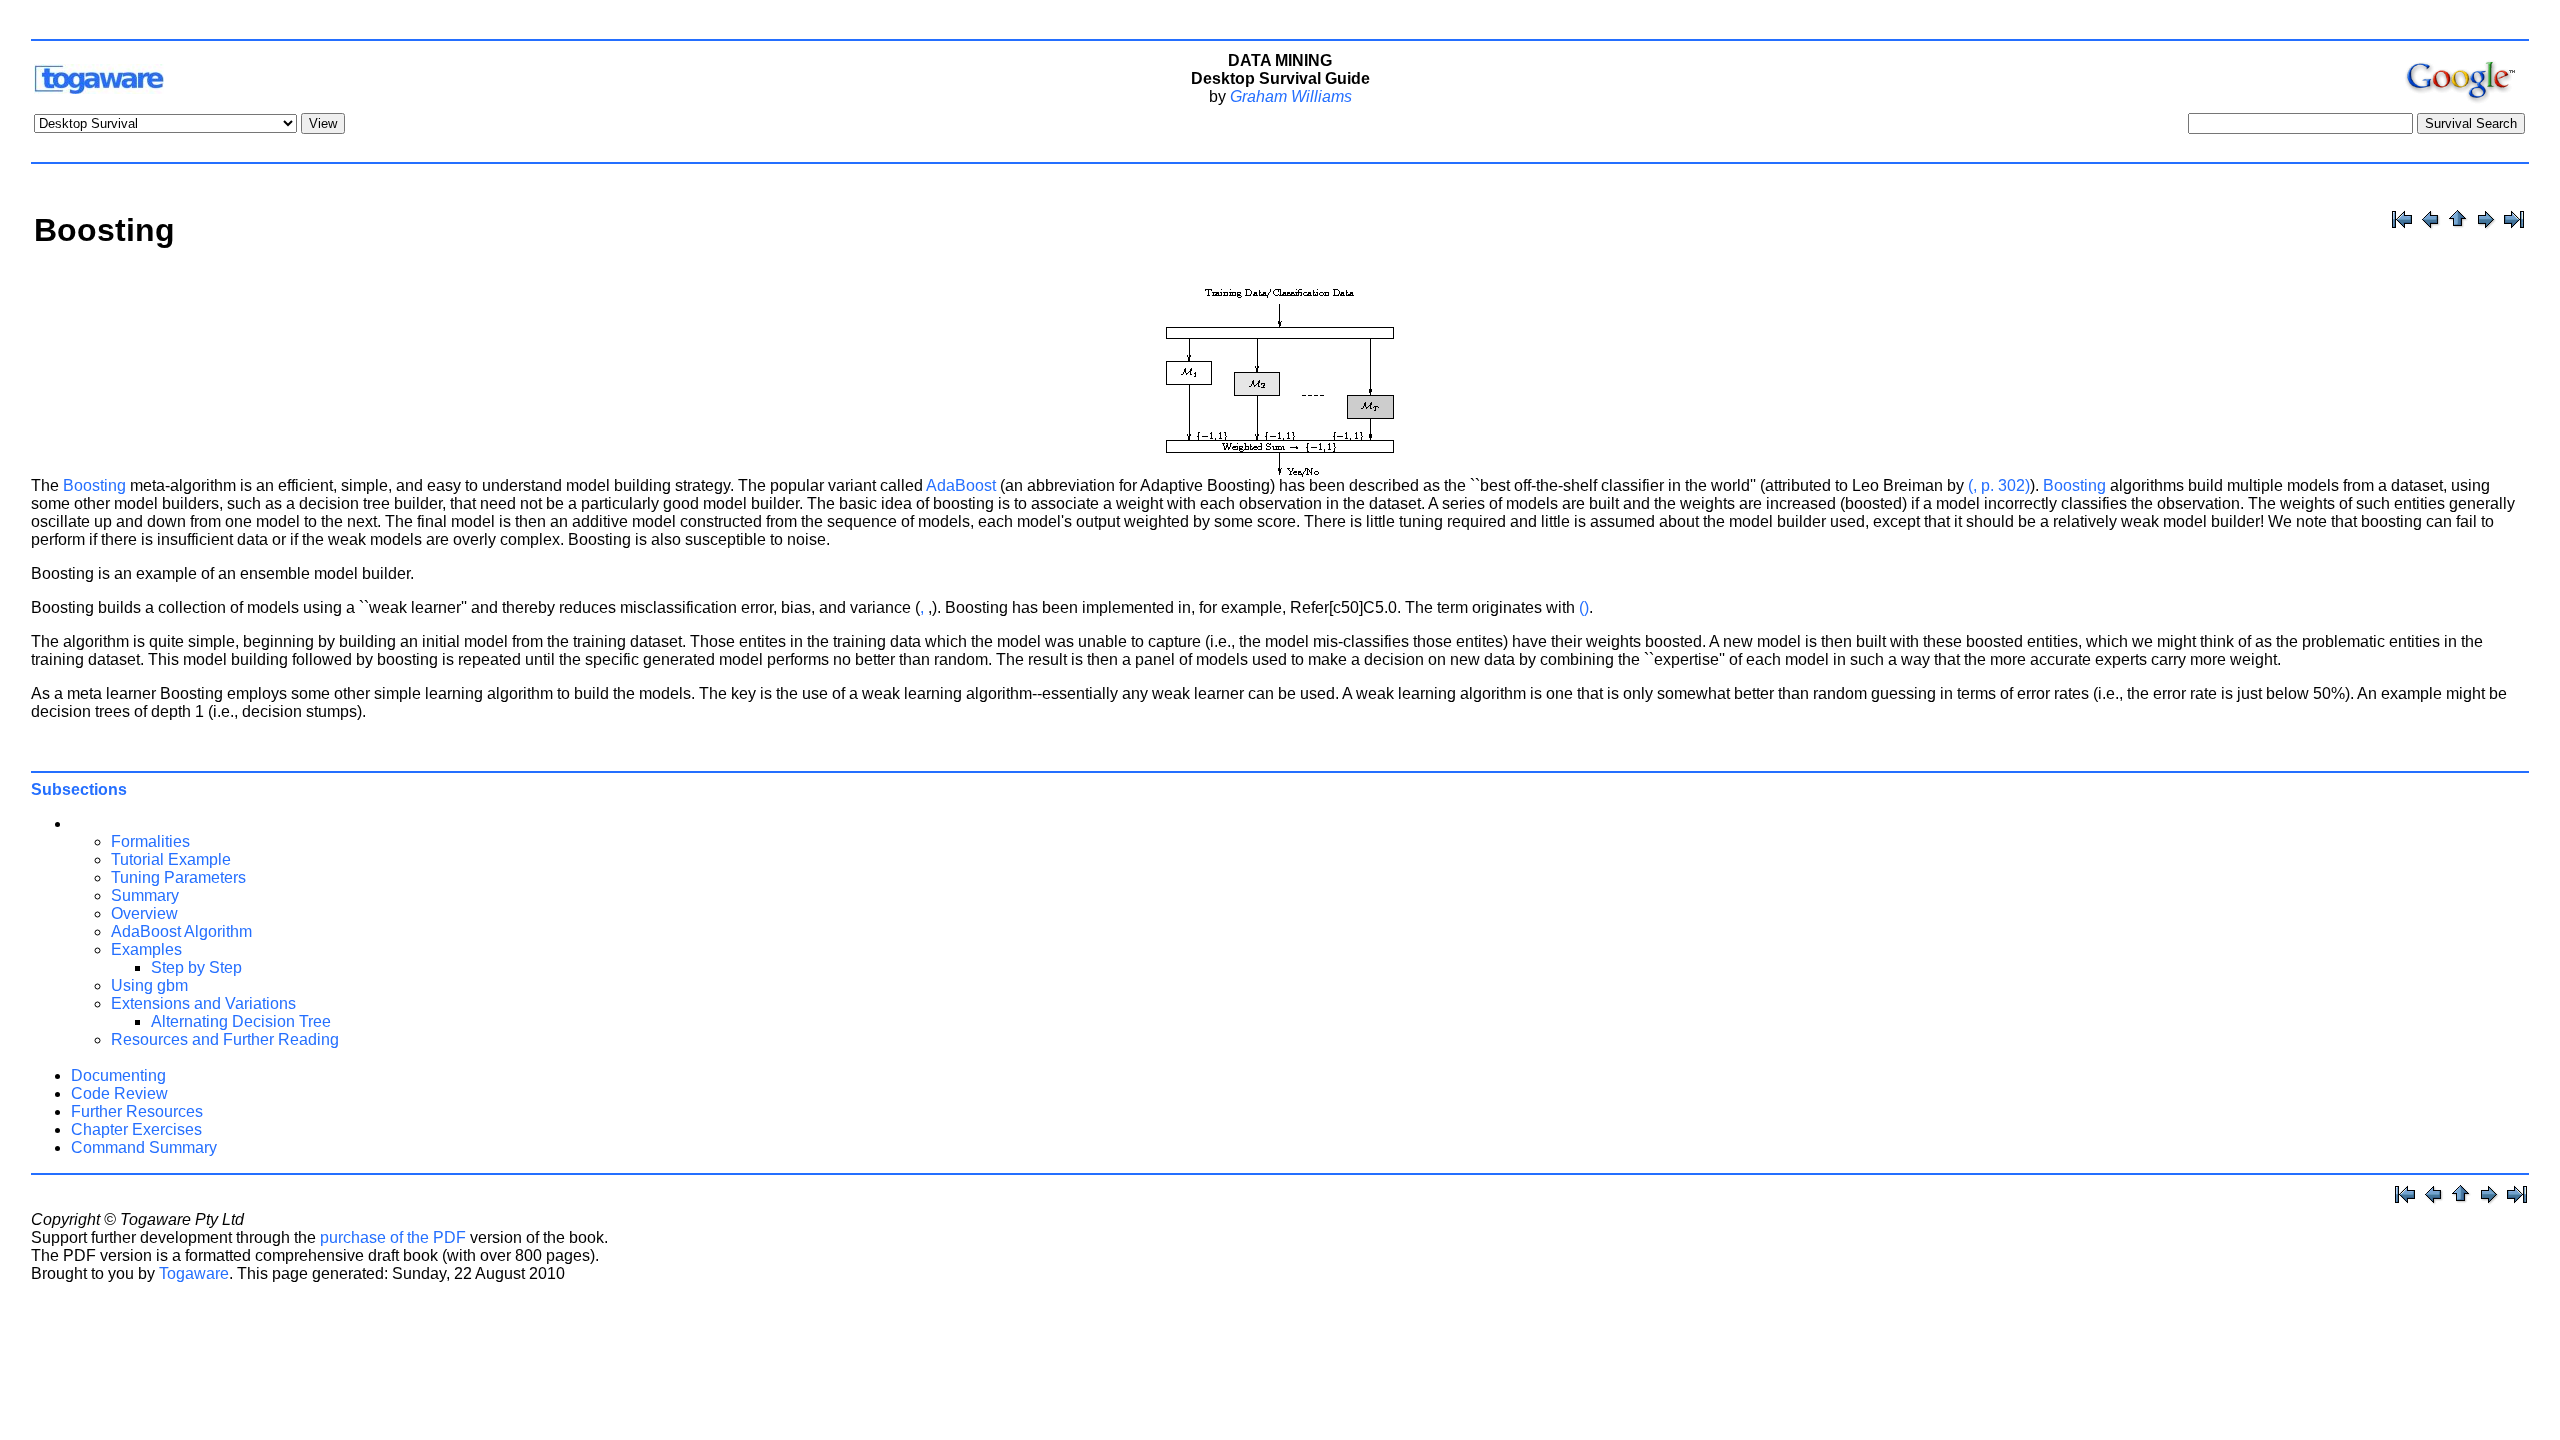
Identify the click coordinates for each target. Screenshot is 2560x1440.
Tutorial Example (171, 859)
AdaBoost (961, 485)
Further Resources (137, 1111)
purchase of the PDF (393, 1237)
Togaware (194, 1273)
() (1584, 607)
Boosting (94, 485)
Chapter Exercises (136, 1129)
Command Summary (144, 1147)
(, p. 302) (1999, 485)
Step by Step (196, 967)
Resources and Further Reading (225, 1039)
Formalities (150, 841)
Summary (145, 895)
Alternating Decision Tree (241, 1021)
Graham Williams (1291, 96)
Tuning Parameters (178, 877)
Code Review (119, 1093)
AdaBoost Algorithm (181, 931)
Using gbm (149, 985)
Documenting (118, 1075)
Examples (146, 949)
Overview (144, 913)
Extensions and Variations (203, 1003)
